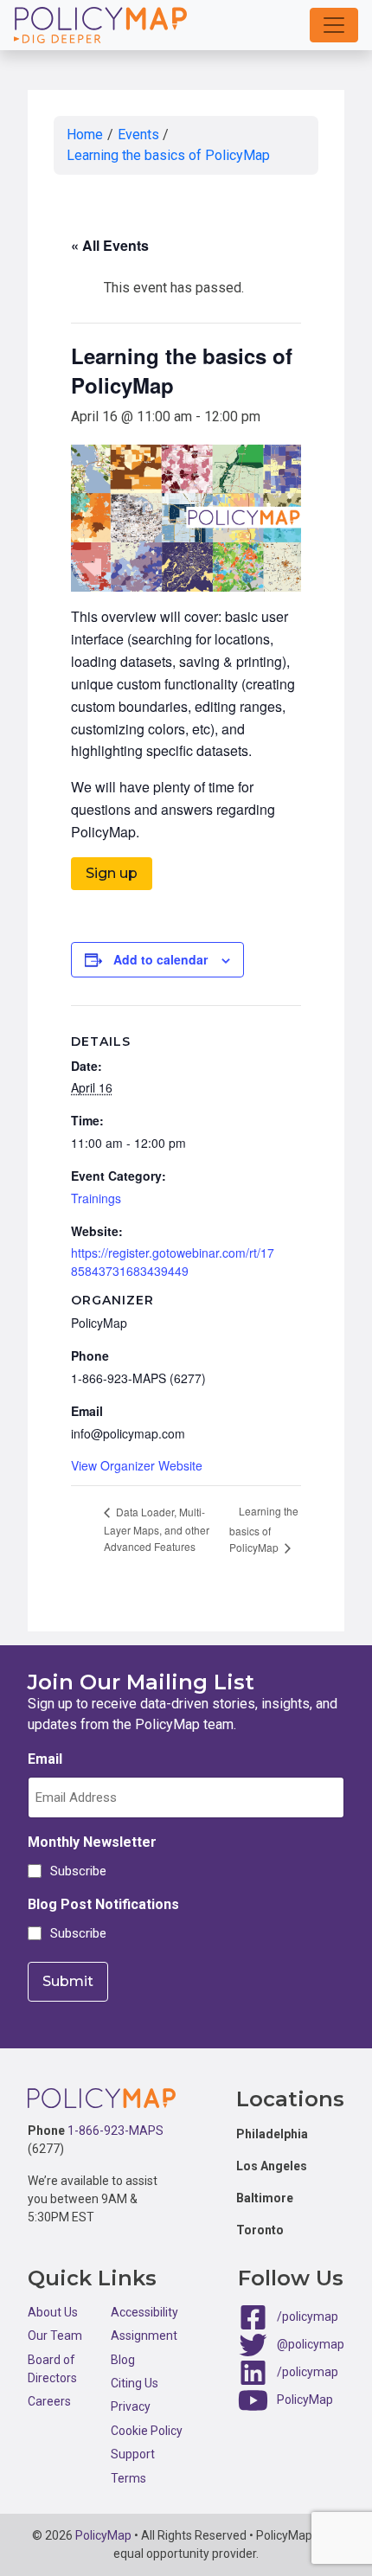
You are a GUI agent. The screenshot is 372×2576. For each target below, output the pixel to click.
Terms (128, 2478)
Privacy (131, 2406)
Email (45, 1759)
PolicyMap (305, 2400)
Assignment (144, 2336)
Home (85, 135)
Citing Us (135, 2383)
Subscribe (76, 1871)
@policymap (311, 2344)
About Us (53, 2312)
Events (138, 135)
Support (133, 2454)
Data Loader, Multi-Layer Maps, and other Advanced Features (157, 1529)
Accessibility (144, 2312)
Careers (49, 2401)
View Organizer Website (137, 1465)
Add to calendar (160, 959)
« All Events (110, 245)
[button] (334, 25)
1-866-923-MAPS (115, 2131)
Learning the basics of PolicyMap (168, 155)
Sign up (112, 873)
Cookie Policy (147, 2431)
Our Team (55, 2336)
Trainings (96, 1198)
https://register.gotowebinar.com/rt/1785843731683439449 (173, 1262)
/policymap (308, 2316)
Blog (123, 2360)
